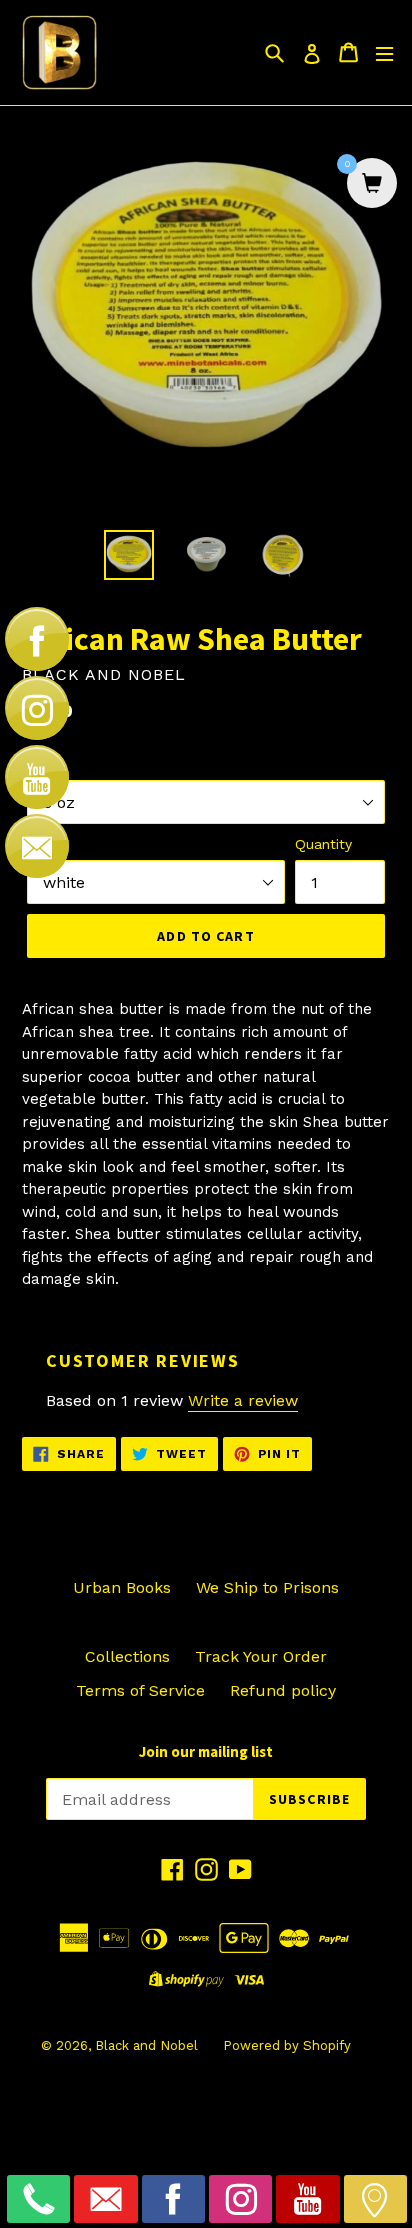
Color (45, 844)
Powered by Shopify (287, 2045)
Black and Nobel (146, 2045)
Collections (127, 1656)
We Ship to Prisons (267, 1587)
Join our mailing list (206, 1752)
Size (41, 764)
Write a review (243, 1400)
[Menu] (384, 52)
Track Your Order (261, 1656)
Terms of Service (140, 1690)
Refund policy (283, 1690)
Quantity (323, 844)
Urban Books (122, 1587)
